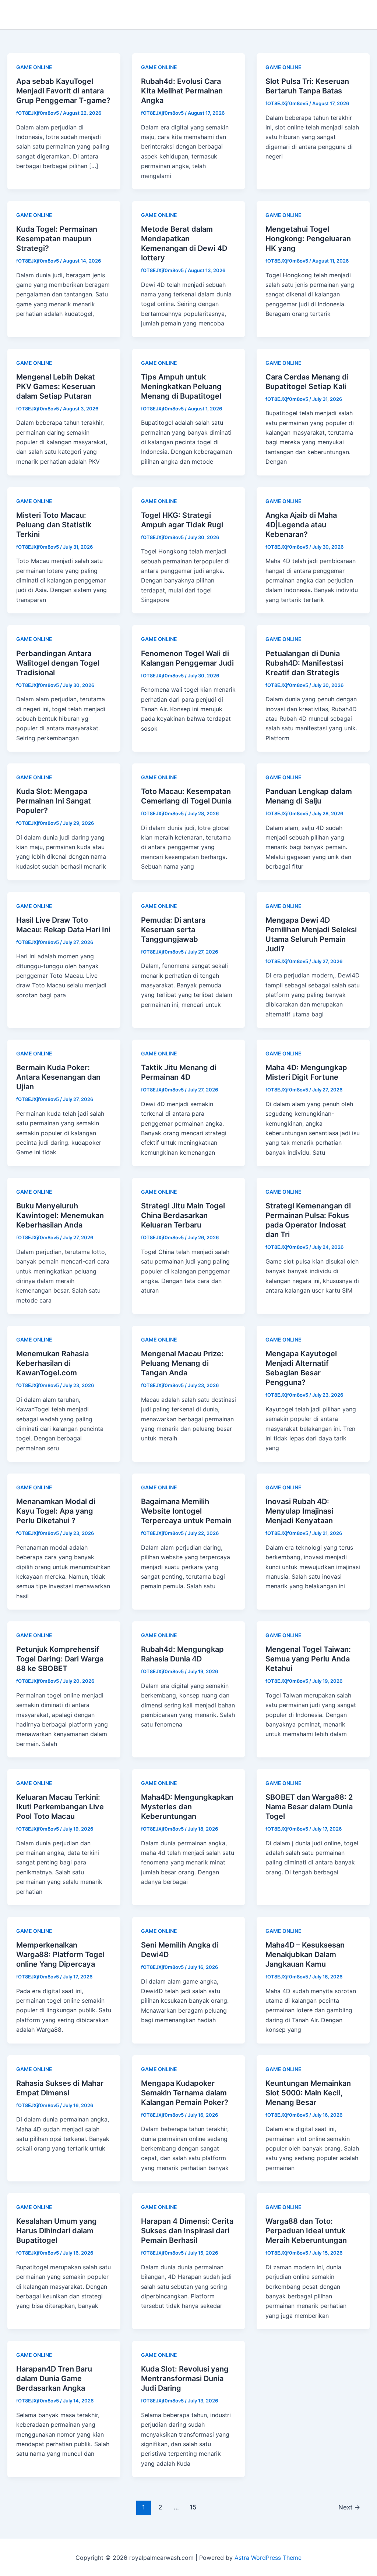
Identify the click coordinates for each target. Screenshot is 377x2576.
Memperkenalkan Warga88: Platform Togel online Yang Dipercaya (60, 1955)
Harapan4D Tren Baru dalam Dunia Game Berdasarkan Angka (54, 2379)
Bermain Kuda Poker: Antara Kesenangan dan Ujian (58, 1077)
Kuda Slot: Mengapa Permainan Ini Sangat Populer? (54, 801)
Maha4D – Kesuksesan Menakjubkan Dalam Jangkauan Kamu (305, 1955)
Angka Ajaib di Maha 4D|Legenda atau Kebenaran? (301, 525)
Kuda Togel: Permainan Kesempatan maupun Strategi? (57, 239)
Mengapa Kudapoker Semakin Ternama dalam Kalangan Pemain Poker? (185, 2093)
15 (193, 2507)
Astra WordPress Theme (268, 2558)
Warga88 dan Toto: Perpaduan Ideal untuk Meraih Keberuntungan (306, 2231)
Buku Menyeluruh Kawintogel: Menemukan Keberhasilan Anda (60, 1215)
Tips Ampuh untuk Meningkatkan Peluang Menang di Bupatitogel (181, 386)
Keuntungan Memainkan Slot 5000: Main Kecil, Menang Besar (308, 2093)
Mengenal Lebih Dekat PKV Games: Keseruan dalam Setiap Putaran (56, 386)
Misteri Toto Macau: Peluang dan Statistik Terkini (54, 525)
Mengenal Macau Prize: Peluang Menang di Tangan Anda (182, 1363)
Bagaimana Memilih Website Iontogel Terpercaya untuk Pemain (186, 1511)
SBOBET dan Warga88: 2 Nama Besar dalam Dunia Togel (309, 1807)
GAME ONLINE (34, 67)
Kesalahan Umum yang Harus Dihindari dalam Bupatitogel (57, 2231)
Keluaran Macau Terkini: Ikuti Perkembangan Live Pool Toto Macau (60, 1807)
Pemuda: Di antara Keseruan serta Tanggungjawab (173, 930)
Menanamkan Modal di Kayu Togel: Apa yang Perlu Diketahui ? (56, 1511)
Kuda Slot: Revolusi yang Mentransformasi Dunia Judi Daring (185, 2379)
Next (349, 2507)
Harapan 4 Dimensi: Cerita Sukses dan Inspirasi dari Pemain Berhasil (187, 2231)
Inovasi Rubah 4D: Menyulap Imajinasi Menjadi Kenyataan (299, 1511)
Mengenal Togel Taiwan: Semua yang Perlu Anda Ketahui (308, 1659)
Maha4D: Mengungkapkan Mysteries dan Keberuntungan (187, 1807)
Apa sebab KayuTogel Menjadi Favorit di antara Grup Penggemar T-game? (63, 91)
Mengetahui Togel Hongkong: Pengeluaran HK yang (308, 239)
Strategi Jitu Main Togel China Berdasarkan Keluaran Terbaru (183, 1215)
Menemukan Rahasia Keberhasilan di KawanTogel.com (52, 1363)
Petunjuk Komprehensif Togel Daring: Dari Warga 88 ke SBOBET (60, 1659)
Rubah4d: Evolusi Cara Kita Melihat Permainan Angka (182, 91)
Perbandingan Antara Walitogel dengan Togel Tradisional (58, 663)
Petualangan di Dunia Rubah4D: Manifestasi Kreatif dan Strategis (304, 663)
